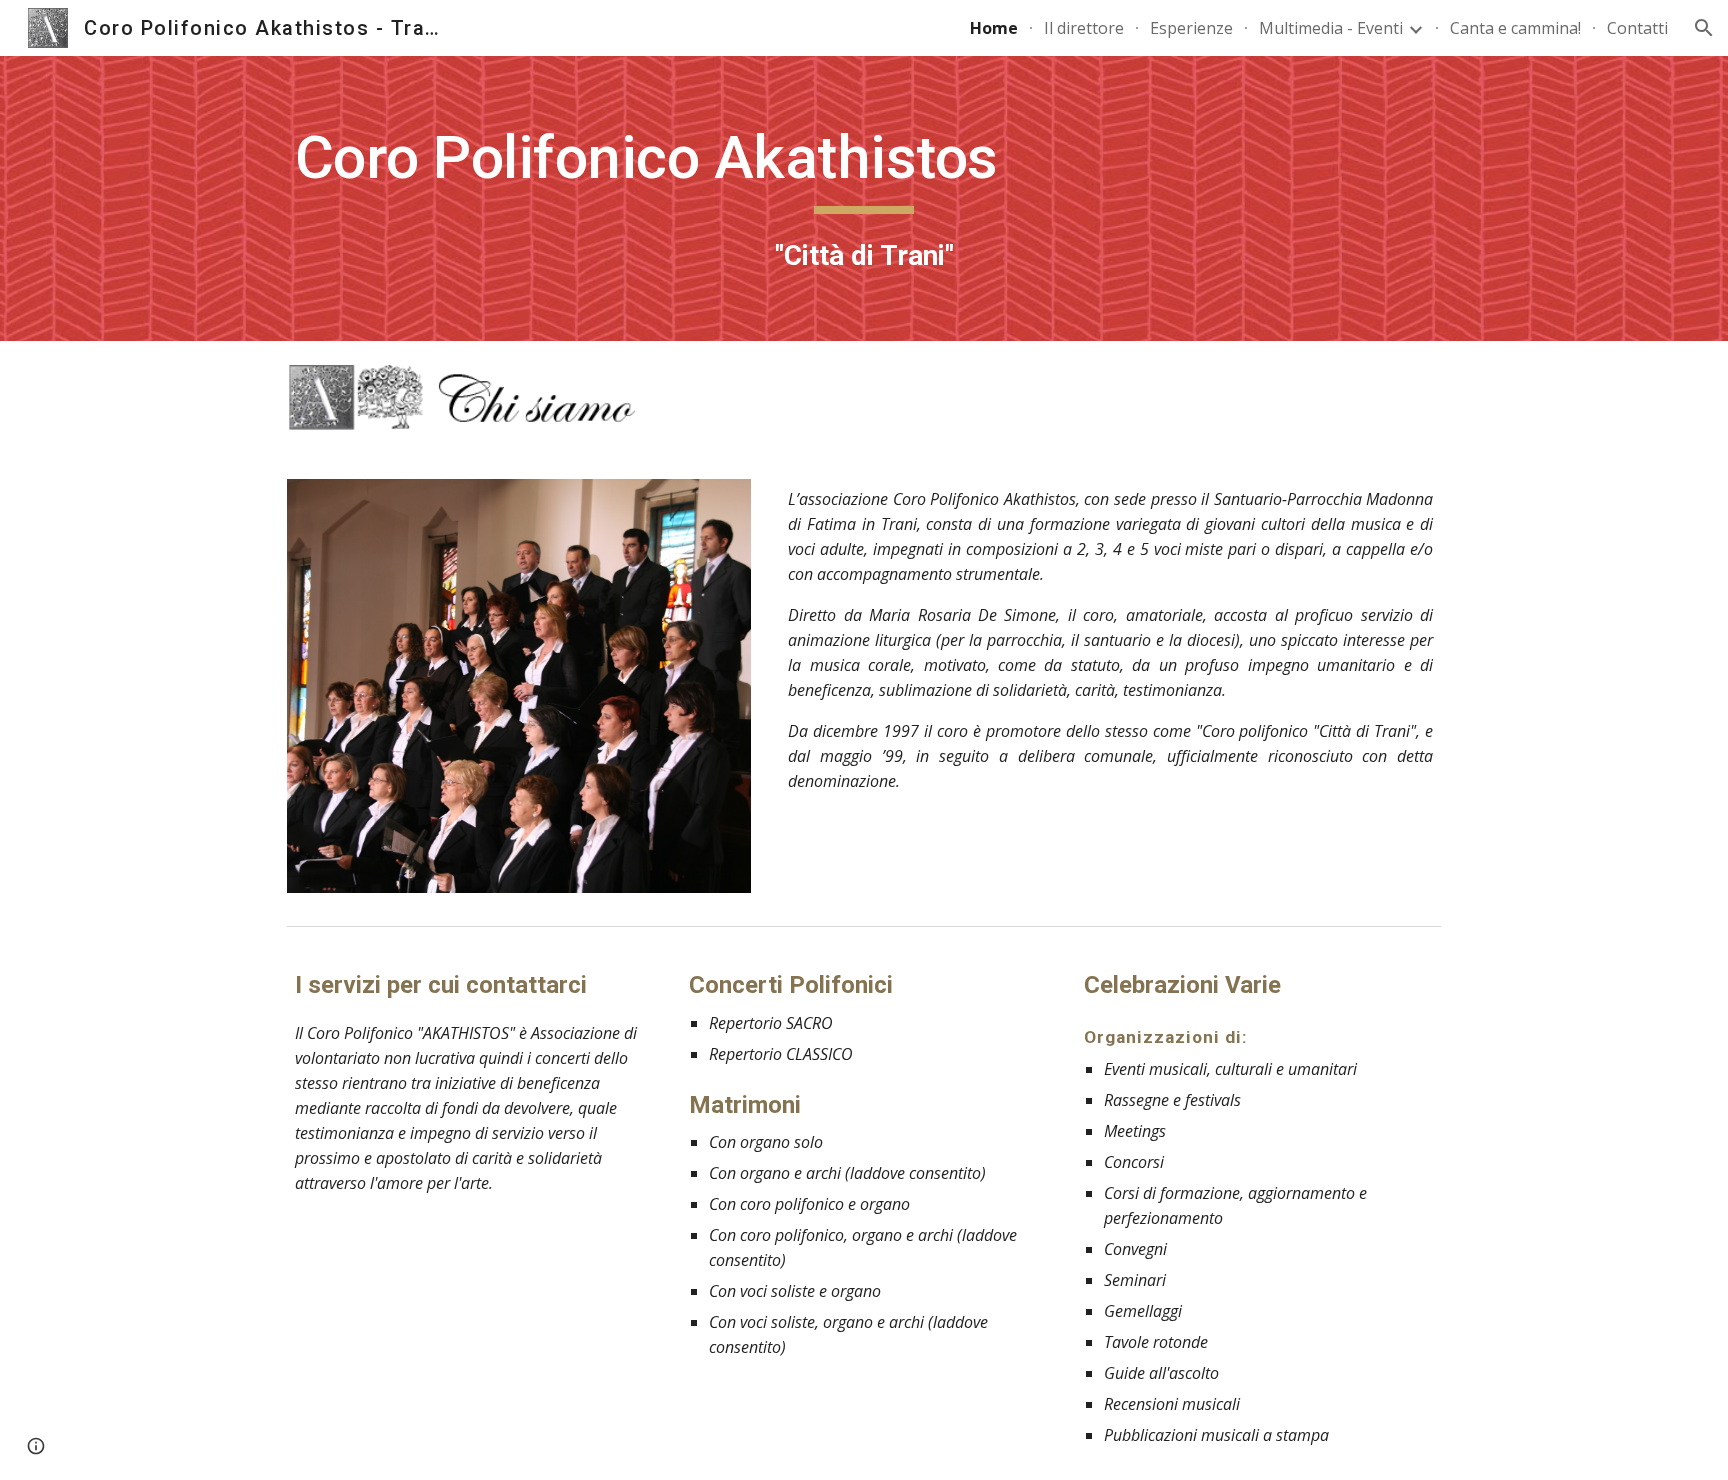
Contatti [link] (1637, 28)
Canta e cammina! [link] (1515, 28)
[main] (864, 198)
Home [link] (994, 28)
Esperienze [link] (1191, 28)
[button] (1704, 28)
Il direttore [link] (1084, 28)
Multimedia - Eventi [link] (1331, 28)
